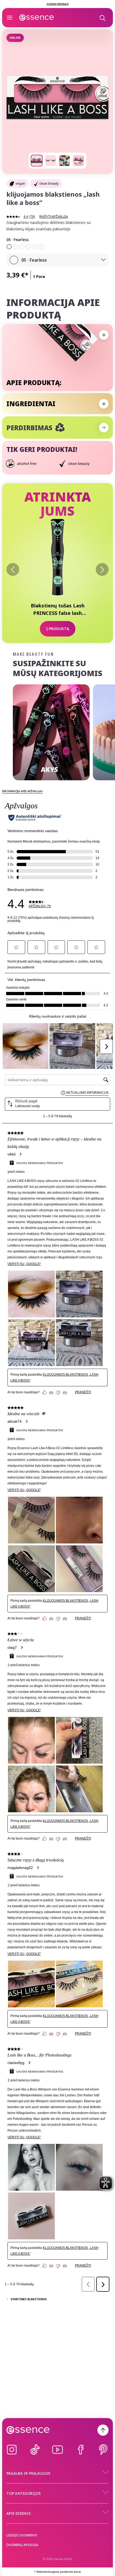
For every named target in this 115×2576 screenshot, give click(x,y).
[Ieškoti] (102, 18)
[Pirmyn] (102, 569)
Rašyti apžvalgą (54, 217)
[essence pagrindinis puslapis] (37, 18)
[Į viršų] (103, 2430)
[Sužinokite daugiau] (104, 428)
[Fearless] (9, 247)
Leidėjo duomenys (22, 2535)
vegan (20, 183)
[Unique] (35, 247)
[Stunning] (41, 247)
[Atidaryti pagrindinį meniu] (10, 18)
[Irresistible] (22, 247)
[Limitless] (28, 247)
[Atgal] (13, 569)
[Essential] (16, 247)
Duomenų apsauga (22, 2545)
